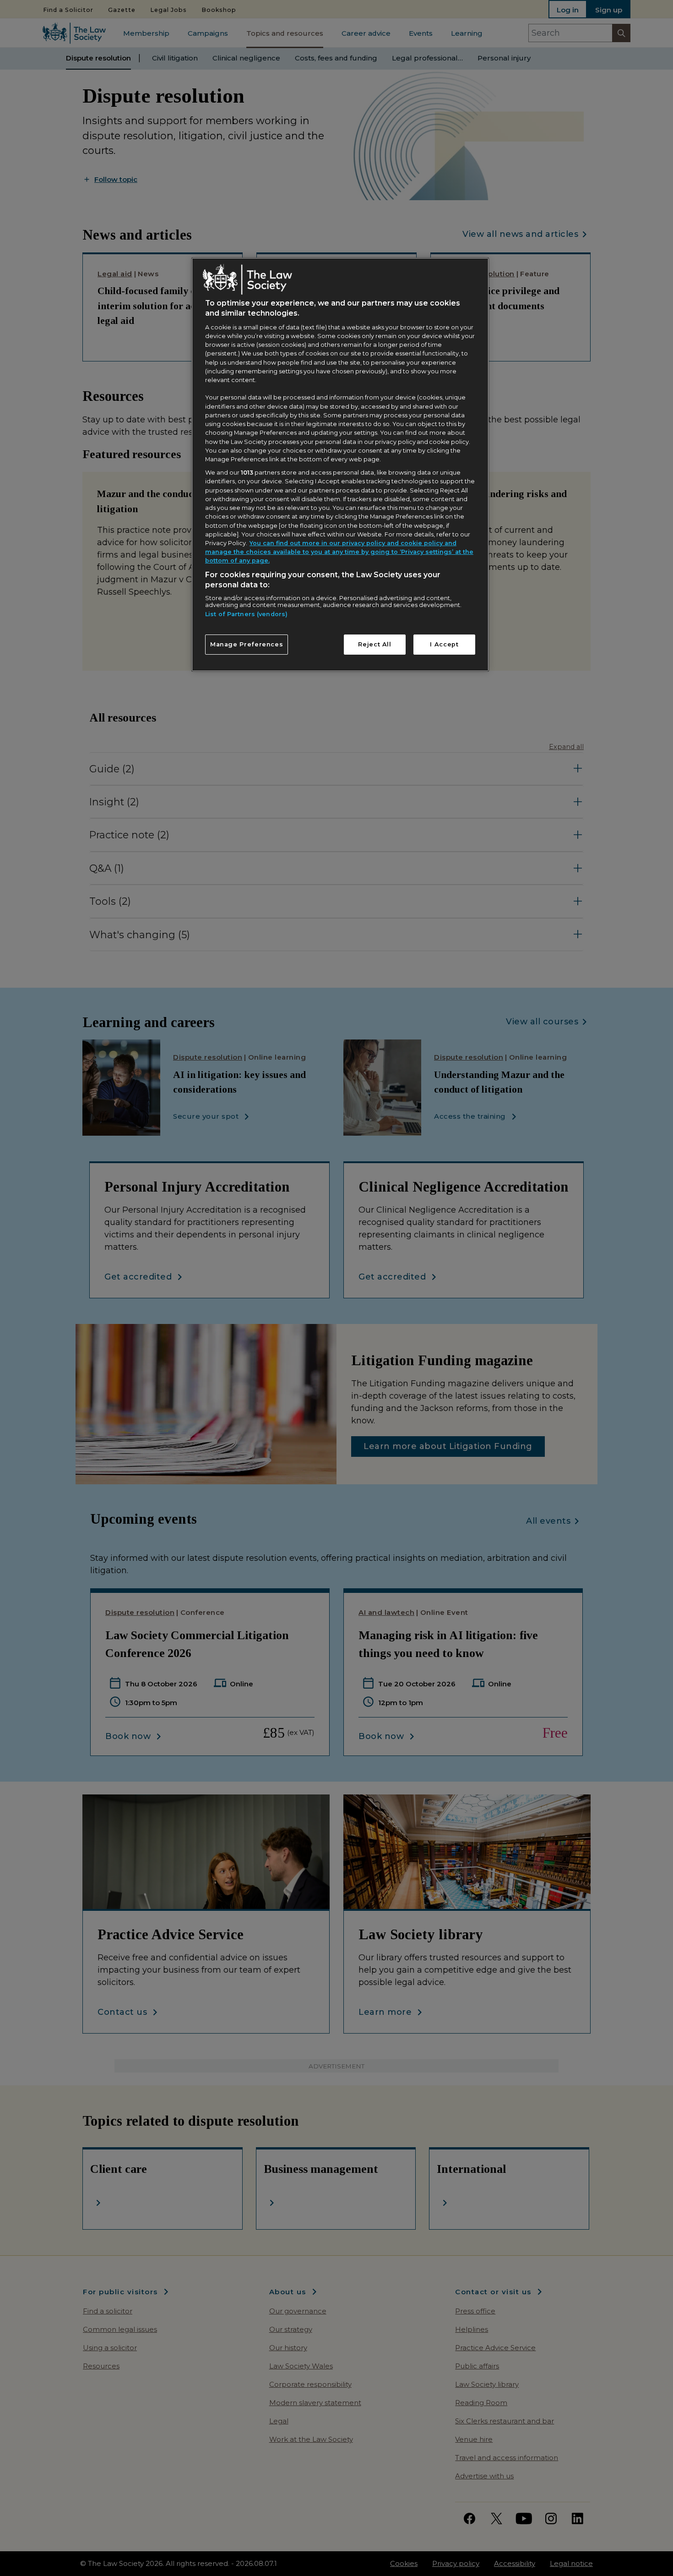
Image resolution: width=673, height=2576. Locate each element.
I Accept (444, 644)
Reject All (374, 644)
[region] (340, 465)
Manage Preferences (247, 644)
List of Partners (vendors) (246, 614)
